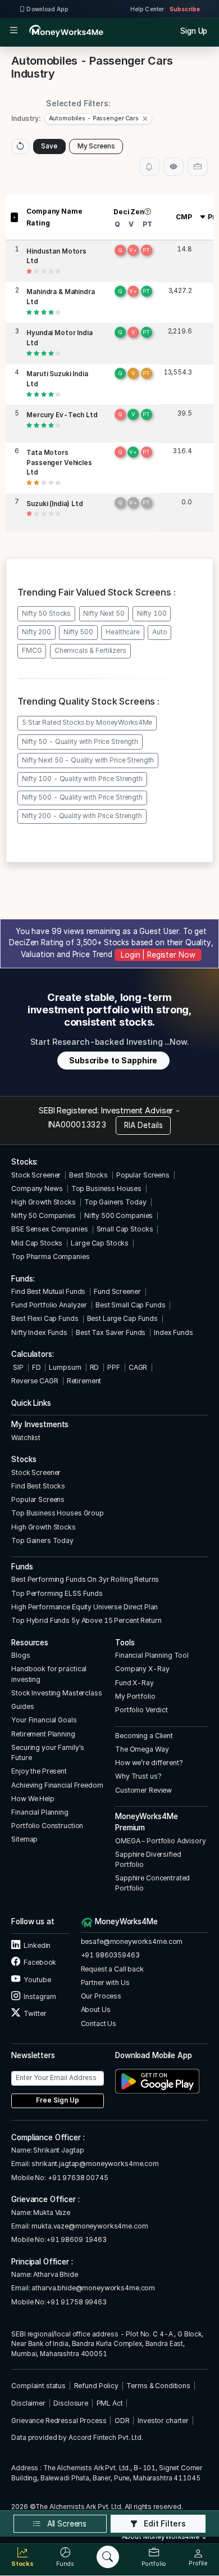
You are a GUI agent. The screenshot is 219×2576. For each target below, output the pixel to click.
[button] (98, 119)
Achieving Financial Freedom (57, 1785)
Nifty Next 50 (104, 613)
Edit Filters (164, 2524)
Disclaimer (28, 2403)
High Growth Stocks (44, 1202)
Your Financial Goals (44, 1720)
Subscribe (185, 9)
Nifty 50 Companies (44, 1215)
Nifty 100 (152, 613)
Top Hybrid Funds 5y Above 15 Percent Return (86, 1620)
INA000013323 (77, 1124)
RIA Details (143, 1125)
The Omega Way (142, 1749)
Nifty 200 (36, 632)
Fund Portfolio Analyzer (49, 1305)
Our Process (101, 1996)
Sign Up (194, 31)
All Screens (66, 2524)
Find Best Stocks (38, 1486)
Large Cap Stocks (100, 1243)
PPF (114, 1367)
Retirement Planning (43, 1734)
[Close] (145, 119)
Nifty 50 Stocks (46, 613)
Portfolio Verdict (142, 1710)
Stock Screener (36, 1175)
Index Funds (174, 1332)
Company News (37, 1188)
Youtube (36, 1980)
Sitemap (24, 1839)
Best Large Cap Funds (122, 1318)
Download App (47, 9)
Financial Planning (40, 1812)
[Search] (108, 2557)
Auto (159, 632)
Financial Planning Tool (152, 1655)
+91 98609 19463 (76, 2239)
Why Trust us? (138, 1776)
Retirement (84, 1381)
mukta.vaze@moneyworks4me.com (90, 2226)
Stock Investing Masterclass (56, 1693)
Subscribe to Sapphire (113, 1061)
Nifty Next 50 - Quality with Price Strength (88, 760)
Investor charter (163, 2421)
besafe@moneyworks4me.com (132, 1941)
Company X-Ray (142, 1669)
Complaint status (38, 2386)
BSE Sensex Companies (49, 1229)
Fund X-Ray (134, 1683)
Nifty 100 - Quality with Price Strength (82, 779)
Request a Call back (112, 1969)
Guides (22, 1706)
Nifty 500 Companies (118, 1215)
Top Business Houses (106, 1188)
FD (36, 1367)
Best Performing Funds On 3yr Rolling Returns (85, 1579)
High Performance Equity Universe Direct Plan (85, 1607)
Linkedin (36, 1945)
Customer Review (143, 1790)
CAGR (138, 1367)
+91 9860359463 (110, 1955)
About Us (96, 2009)
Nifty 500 (78, 632)
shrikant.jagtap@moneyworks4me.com (95, 2164)
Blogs (20, 1655)
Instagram (39, 1997)
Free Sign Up (58, 2100)
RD (95, 1367)
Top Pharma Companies (50, 1257)
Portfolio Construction (47, 1826)
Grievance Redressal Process (59, 2421)
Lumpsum (65, 1367)
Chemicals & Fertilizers (90, 651)
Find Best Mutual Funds (48, 1291)
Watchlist (26, 1438)
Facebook (39, 1962)
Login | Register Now (158, 955)
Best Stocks (88, 1175)
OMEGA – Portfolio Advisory (161, 1841)
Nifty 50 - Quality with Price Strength (80, 742)
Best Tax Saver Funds (111, 1332)
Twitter (34, 2013)
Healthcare (123, 632)
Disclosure (71, 2403)
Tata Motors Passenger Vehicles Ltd (59, 463)
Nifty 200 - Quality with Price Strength (82, 816)
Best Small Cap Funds (130, 1305)
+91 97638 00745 (77, 2178)
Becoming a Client (144, 1736)
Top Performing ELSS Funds (57, 1593)
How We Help (33, 1799)
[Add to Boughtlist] (198, 166)
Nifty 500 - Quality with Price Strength (82, 797)
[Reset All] (20, 146)
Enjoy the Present (39, 1771)
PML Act (110, 2403)
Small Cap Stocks (125, 1229)
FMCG (32, 651)
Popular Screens (143, 1175)
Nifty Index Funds (39, 1332)
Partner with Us (105, 1982)
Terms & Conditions (158, 2386)
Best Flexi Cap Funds (45, 1318)
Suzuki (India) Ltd (55, 504)
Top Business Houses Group (58, 1513)
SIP (17, 1367)
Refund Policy (96, 2386)
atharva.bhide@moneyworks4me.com (93, 2288)
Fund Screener (117, 1291)
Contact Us (99, 2024)
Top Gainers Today (115, 1202)
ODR (122, 2421)
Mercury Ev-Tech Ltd (62, 415)
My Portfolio (135, 1696)
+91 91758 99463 (76, 2302)
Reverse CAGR (35, 1381)
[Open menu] (14, 31)
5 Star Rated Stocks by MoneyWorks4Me (87, 723)
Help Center (147, 9)
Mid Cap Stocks (37, 1243)
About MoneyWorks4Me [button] (161, 2537)
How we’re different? (149, 1763)
